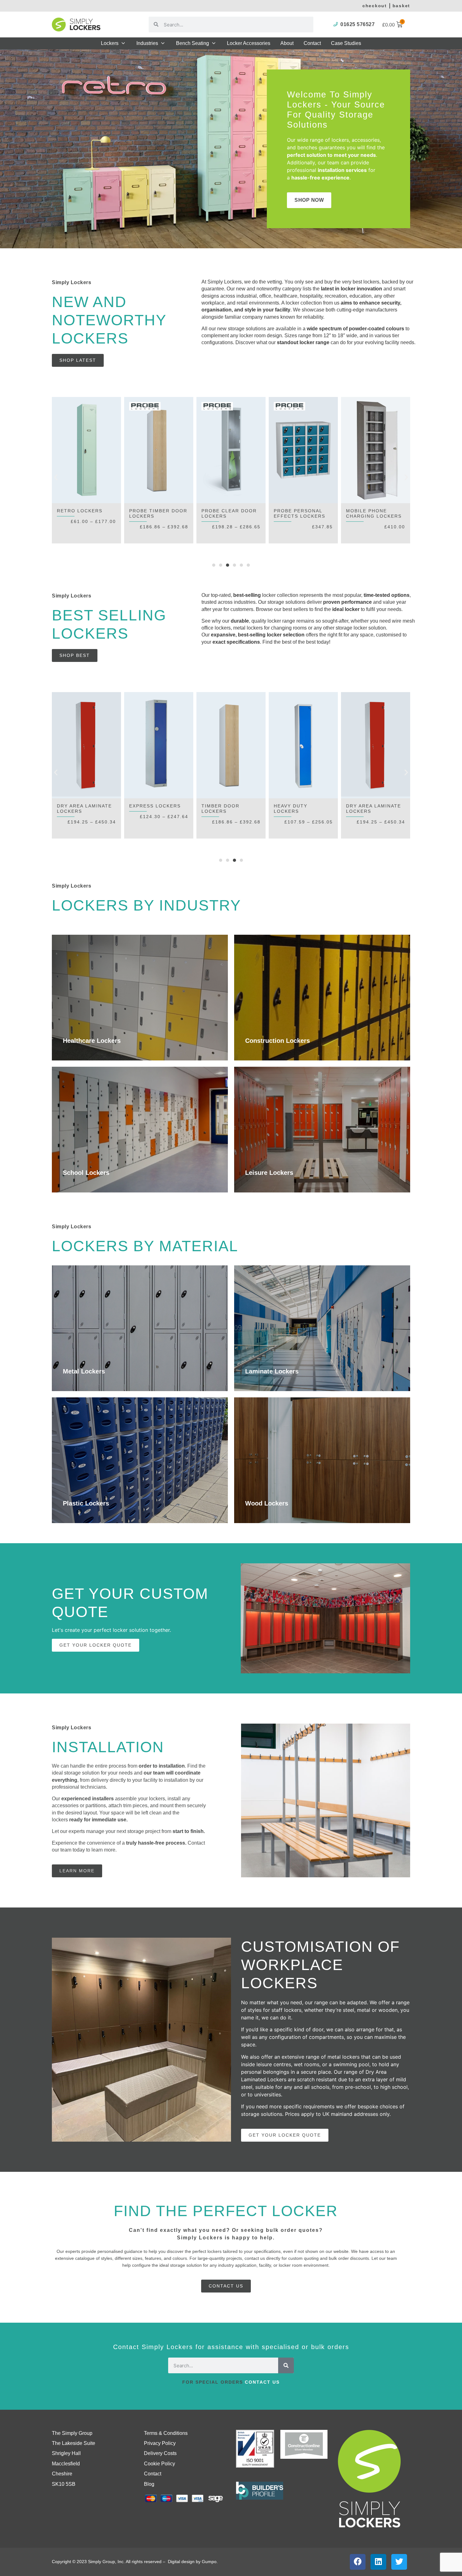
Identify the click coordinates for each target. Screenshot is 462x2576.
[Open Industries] (163, 43)
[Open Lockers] (123, 43)
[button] (56, 477)
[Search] (286, 2365)
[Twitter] (399, 2562)
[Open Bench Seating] (214, 43)
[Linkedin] (378, 2562)
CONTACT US (262, 2382)
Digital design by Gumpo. (193, 2562)
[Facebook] (358, 2562)
